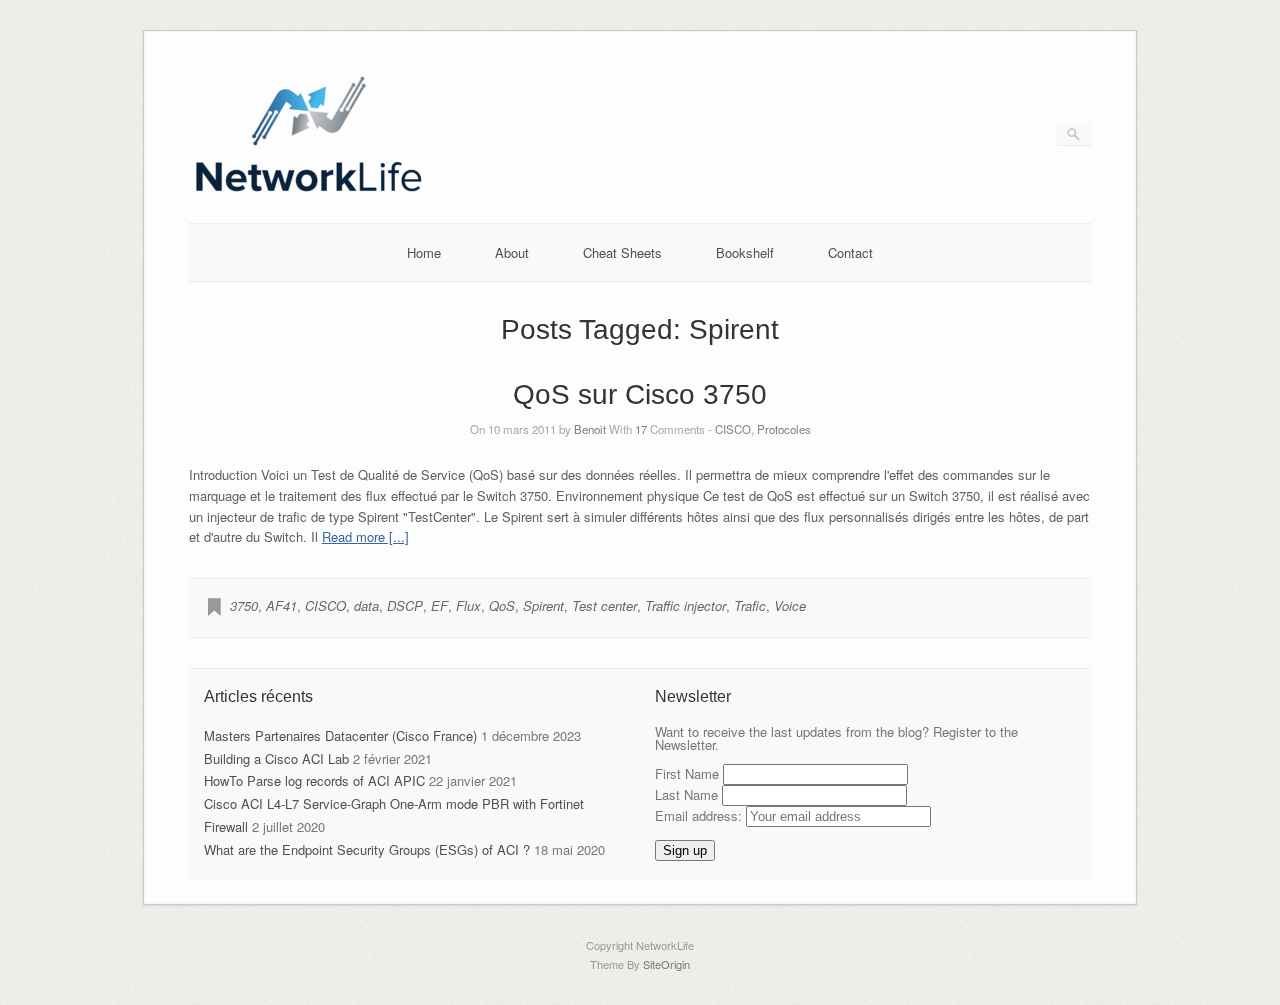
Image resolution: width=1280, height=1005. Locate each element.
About (512, 252)
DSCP (405, 605)
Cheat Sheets (622, 252)
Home (424, 252)
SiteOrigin (666, 964)
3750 (244, 605)
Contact (850, 252)
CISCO (733, 429)
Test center (604, 605)
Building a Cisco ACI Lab (276, 758)
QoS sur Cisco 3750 (640, 394)
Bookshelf (745, 252)
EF (439, 605)
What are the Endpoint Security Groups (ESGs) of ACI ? (367, 849)
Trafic (750, 605)
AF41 (281, 605)
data (366, 605)
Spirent (543, 605)
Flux (468, 605)
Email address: (700, 815)
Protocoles (784, 429)
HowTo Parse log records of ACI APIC (314, 780)
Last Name (686, 794)
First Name (687, 773)
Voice (790, 605)
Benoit (590, 429)
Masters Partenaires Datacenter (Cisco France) (340, 735)
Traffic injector (685, 605)
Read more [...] (365, 536)
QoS (502, 605)
